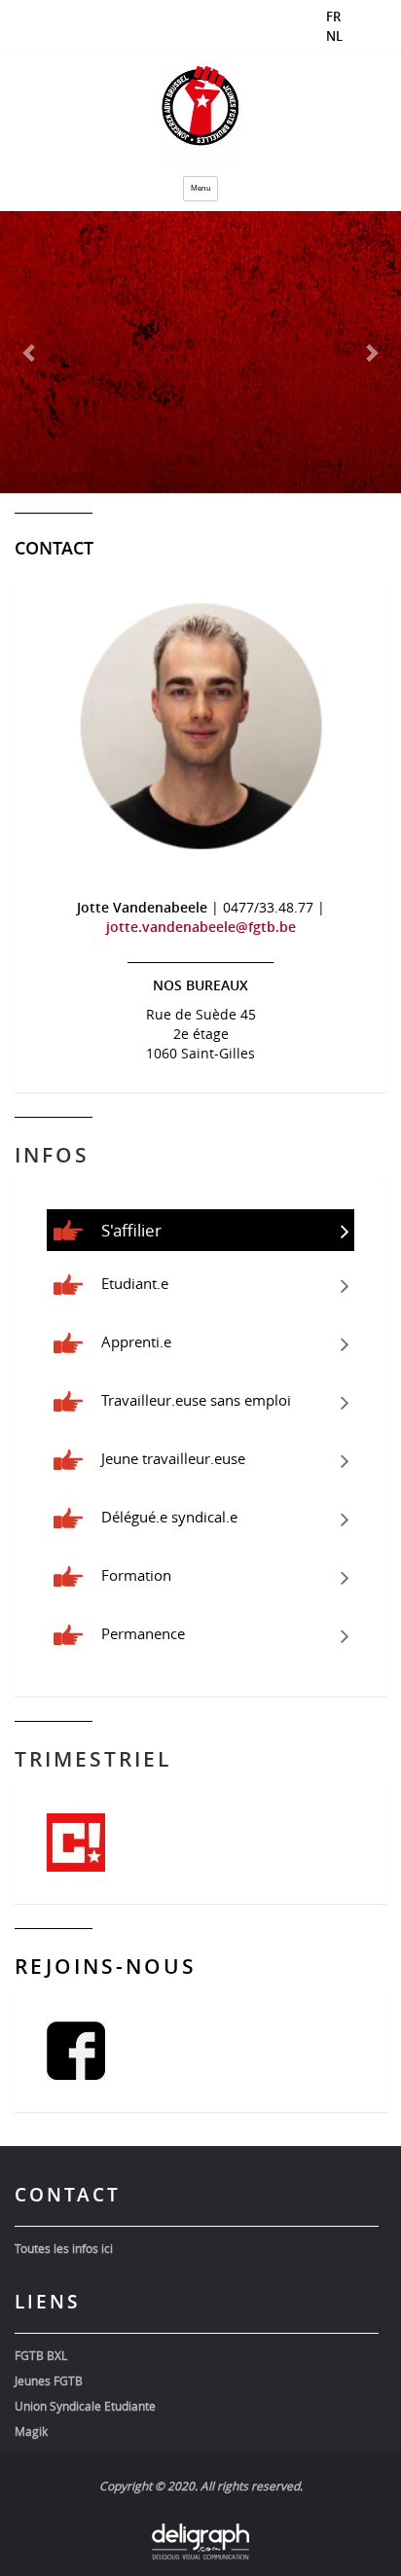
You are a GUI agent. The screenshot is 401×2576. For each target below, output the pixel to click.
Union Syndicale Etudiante (85, 2406)
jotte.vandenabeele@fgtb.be (201, 927)
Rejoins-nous (106, 1966)
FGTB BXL (41, 2355)
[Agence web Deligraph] (200, 2541)
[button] (30, 352)
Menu (201, 188)
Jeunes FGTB (49, 2380)
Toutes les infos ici (64, 2248)
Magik (31, 2431)
